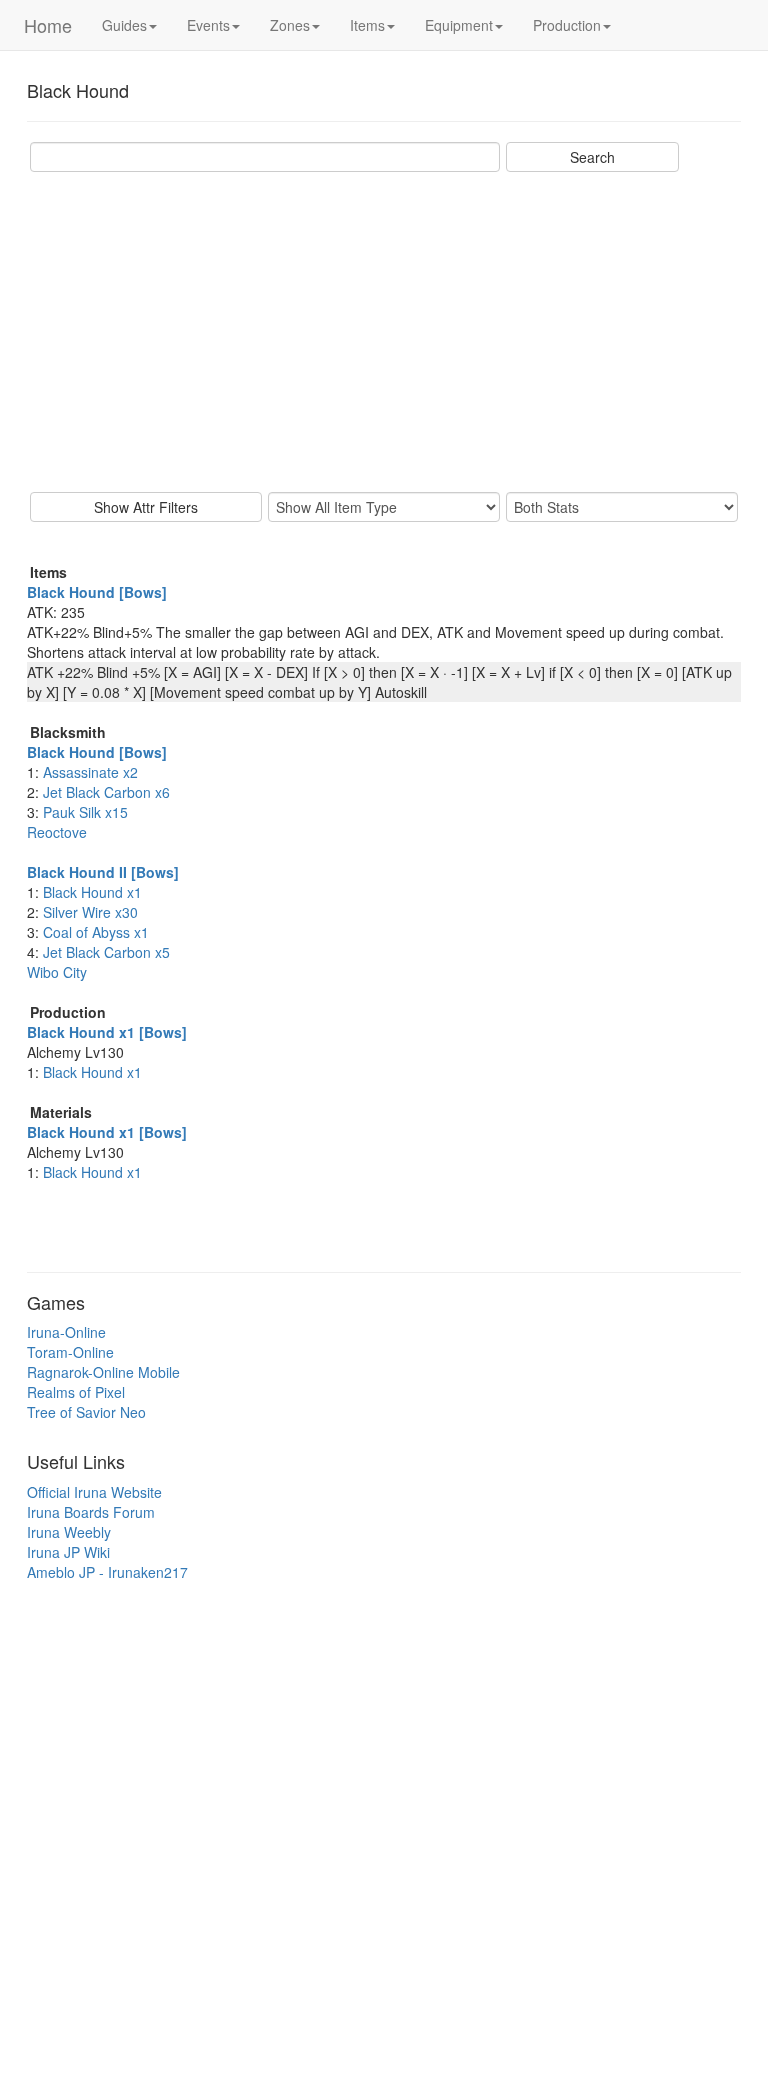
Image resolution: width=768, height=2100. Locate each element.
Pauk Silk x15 (85, 812)
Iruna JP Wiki (68, 1552)
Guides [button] (124, 25)
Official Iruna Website (94, 1492)
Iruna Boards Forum (91, 1512)
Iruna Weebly (69, 1532)
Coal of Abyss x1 (96, 932)
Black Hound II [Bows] (103, 872)
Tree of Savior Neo (86, 1412)
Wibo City (57, 972)
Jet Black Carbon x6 (106, 792)
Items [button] (367, 25)
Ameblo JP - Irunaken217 (107, 1572)
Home (48, 25)
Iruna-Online (66, 1332)
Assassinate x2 (90, 772)
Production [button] (567, 25)
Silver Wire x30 (90, 912)
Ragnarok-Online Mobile (103, 1372)
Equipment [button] (459, 25)
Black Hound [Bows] (97, 592)
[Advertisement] (384, 332)
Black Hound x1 (92, 892)
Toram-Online (70, 1352)
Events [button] (208, 25)
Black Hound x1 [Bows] (107, 1032)
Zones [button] (290, 25)
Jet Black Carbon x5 (106, 952)
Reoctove (57, 832)
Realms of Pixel (76, 1392)
